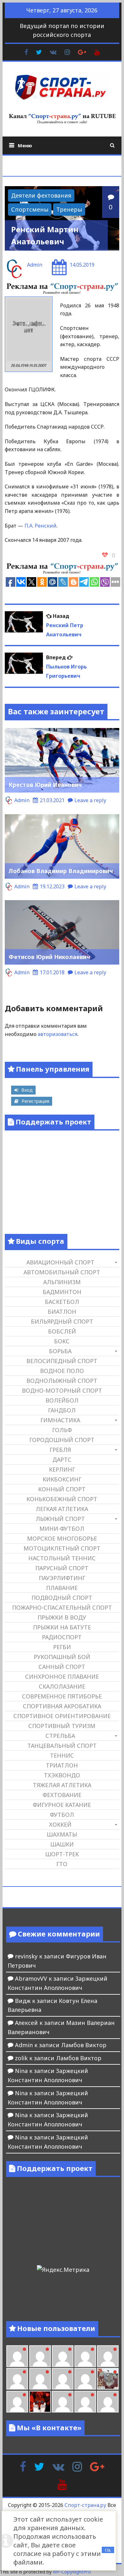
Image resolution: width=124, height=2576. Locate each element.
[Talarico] (63, 2356)
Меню (25, 145)
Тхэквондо (62, 1775)
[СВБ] (108, 2402)
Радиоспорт (62, 1637)
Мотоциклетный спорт (62, 1548)
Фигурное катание (62, 1805)
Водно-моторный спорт (62, 1390)
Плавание (62, 1588)
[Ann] (17, 2379)
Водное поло (62, 1371)
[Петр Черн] (108, 2356)
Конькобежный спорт (62, 1499)
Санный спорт (62, 1667)
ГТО (62, 1864)
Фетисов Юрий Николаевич (49, 957)
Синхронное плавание (62, 1676)
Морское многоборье (62, 1538)
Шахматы (62, 1834)
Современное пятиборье (62, 1696)
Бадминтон (62, 1292)
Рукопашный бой (62, 1657)
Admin (35, 265)
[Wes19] (108, 2379)
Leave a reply (90, 800)
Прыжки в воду (62, 1617)
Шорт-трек (62, 1854)
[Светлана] (63, 2379)
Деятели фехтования (41, 195)
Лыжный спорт (60, 1519)
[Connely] (40, 2379)
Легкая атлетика (62, 1509)
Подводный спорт (62, 1598)
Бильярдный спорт (62, 1321)
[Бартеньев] (63, 2402)
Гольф (62, 1430)
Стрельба (60, 1736)
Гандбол (62, 1410)
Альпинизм (62, 1282)
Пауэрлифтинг (62, 1578)
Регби (62, 1647)
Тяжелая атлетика (62, 1785)
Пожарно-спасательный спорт (62, 1607)
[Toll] (85, 2356)
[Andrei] (85, 2402)
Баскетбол (62, 1302)
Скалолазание (62, 1686)
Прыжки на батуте (62, 1627)
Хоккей (60, 1824)
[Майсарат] (40, 2402)
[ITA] (17, 2402)
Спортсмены (30, 209)
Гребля (60, 1450)
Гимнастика (60, 1420)
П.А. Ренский (41, 526)
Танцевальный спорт (62, 1746)
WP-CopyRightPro (72, 2572)
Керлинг (62, 1469)
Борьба (60, 1351)
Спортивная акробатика (62, 1706)
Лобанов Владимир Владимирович (61, 871)
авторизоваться (58, 1034)
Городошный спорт (62, 1440)
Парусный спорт (62, 1568)
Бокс (62, 1341)
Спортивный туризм (62, 1726)
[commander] (85, 2379)
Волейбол (62, 1400)
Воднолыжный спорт (62, 1381)
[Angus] (40, 2356)
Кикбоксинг (62, 1479)
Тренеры (69, 209)
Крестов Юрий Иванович (45, 785)
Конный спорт (62, 1489)
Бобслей (62, 1331)
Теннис (62, 1755)
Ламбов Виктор (84, 2045)
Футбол (62, 1815)
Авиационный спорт (60, 1262)
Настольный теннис (62, 1558)
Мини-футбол (62, 1529)
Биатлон (62, 1312)
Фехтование (62, 1795)
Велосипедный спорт (62, 1361)
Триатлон (62, 1765)
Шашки (62, 1844)
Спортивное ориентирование (62, 1716)
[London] (17, 2356)
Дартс (62, 1459)
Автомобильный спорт (62, 1272)
